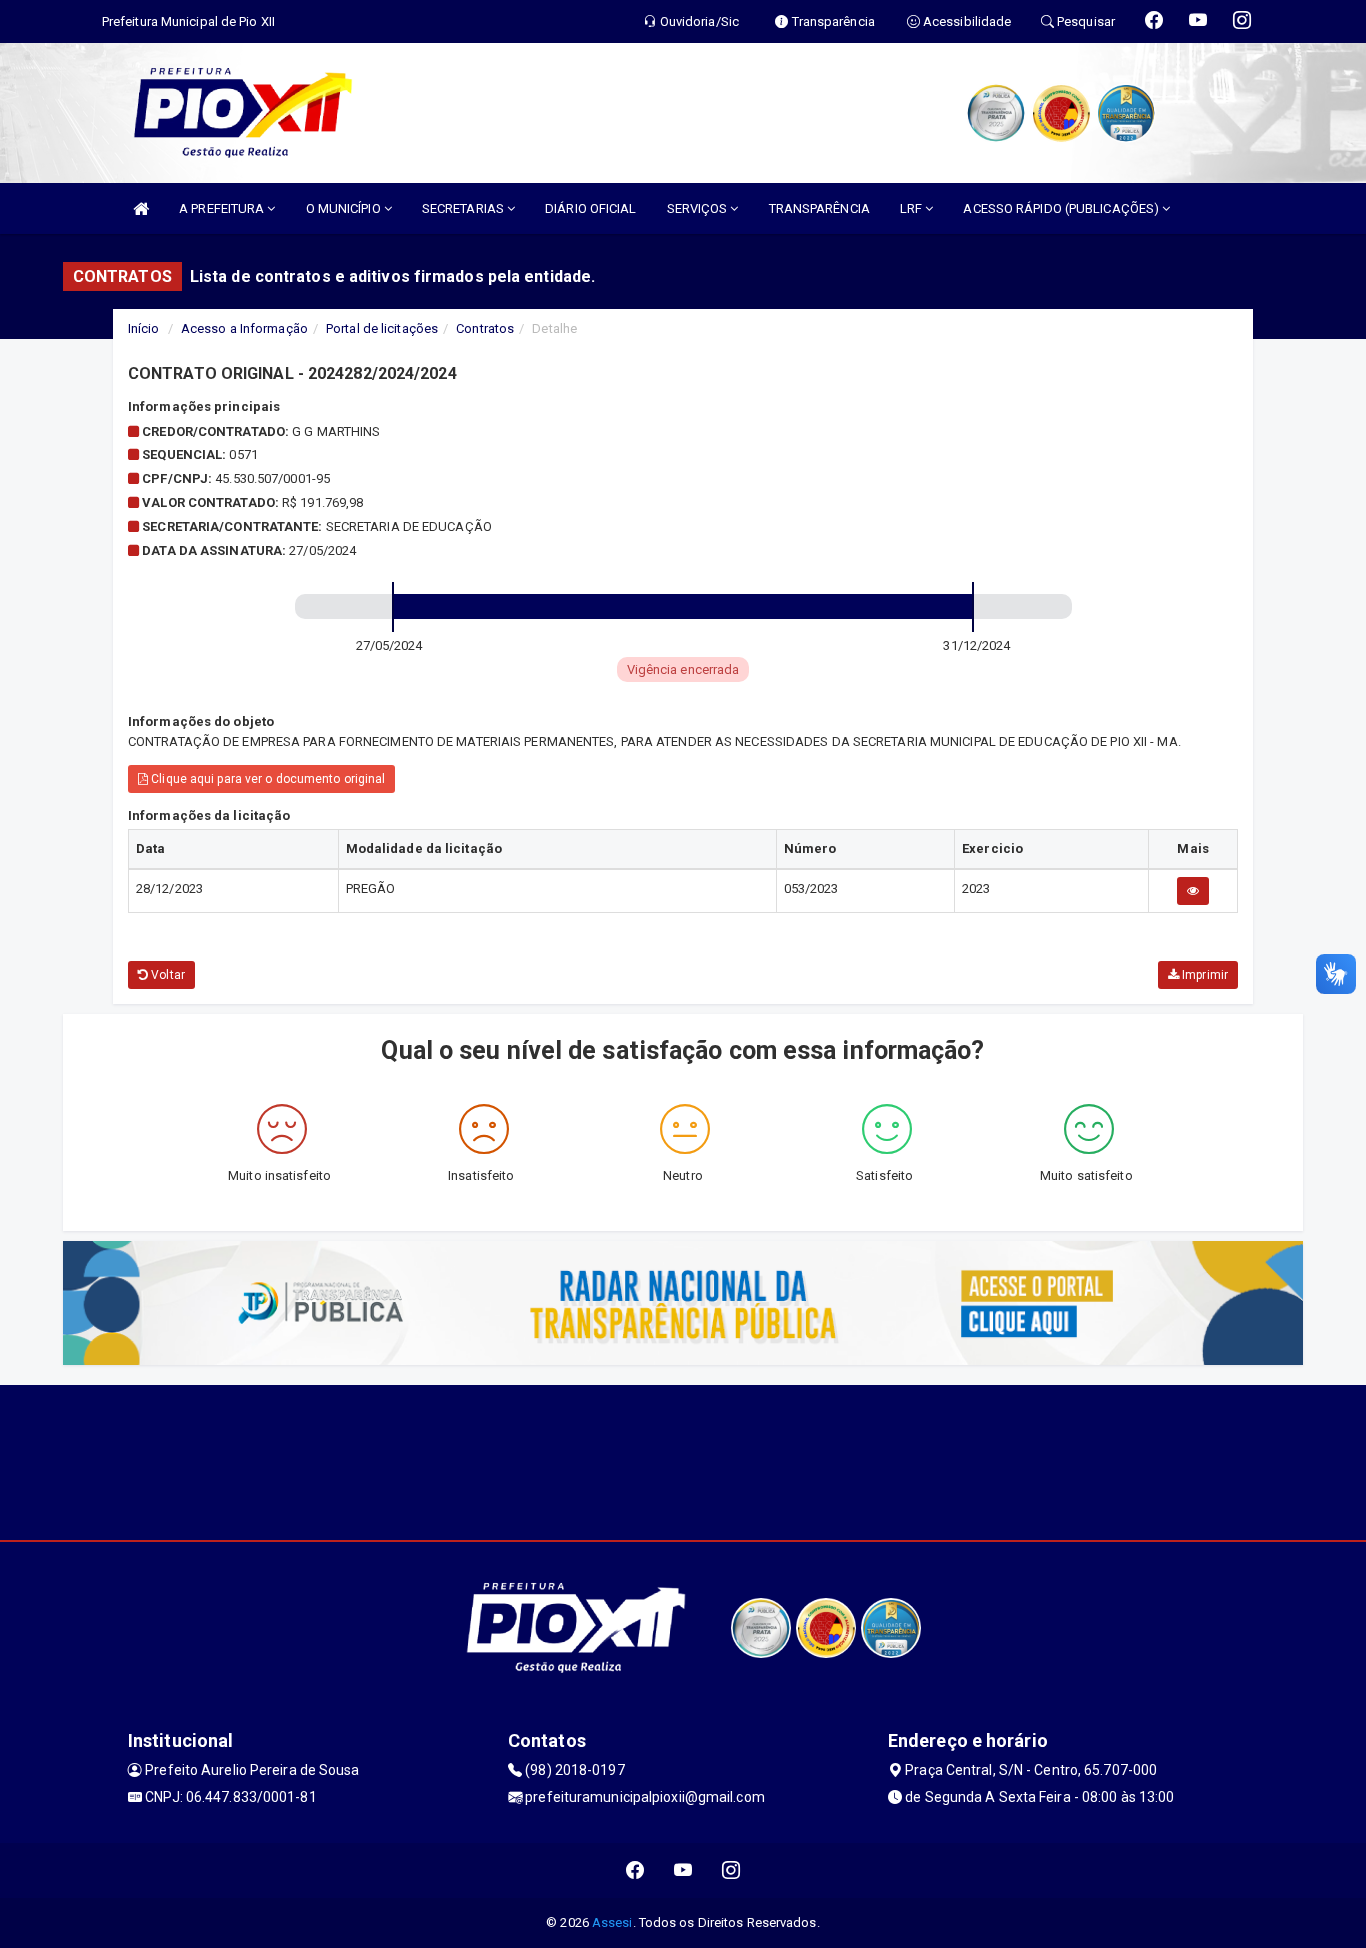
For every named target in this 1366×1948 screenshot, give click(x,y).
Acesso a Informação (244, 328)
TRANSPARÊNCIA (819, 208)
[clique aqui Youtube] (683, 1870)
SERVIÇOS (699, 208)
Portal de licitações (382, 328)
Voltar (166, 975)
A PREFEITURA (223, 208)
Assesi (612, 1922)
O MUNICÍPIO (345, 208)
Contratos (485, 328)
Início (144, 328)
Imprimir (1203, 975)
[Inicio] (141, 208)
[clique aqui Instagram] (731, 1870)
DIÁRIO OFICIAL (590, 208)
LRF (912, 208)
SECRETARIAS (464, 208)
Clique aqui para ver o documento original (266, 779)
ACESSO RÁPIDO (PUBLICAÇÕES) (1062, 208)
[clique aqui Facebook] (635, 1870)
